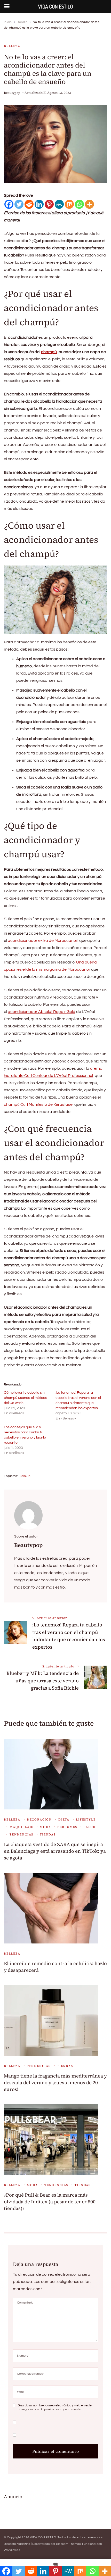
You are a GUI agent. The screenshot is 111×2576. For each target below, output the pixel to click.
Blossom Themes (68, 2544)
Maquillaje (21, 1827)
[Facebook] (9, 204)
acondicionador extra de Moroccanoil (43, 941)
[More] (89, 204)
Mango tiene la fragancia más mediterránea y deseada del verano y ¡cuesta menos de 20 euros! (55, 2083)
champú (49, 352)
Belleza (12, 46)
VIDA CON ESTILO (43, 2537)
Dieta (64, 1819)
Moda (45, 1827)
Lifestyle (86, 1819)
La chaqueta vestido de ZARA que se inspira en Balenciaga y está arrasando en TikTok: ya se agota (55, 1851)
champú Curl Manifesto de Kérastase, (39, 1104)
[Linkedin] (39, 204)
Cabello (25, 1476)
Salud (90, 1827)
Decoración (39, 1819)
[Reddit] (29, 204)
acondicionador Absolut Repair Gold (42, 1012)
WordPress (12, 2550)
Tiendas (48, 1834)
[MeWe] (59, 204)
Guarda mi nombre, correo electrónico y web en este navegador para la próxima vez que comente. (55, 2408)
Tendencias (21, 1834)
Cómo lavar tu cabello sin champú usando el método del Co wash (26, 1398)
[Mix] (69, 204)
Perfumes (67, 1827)
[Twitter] (19, 204)
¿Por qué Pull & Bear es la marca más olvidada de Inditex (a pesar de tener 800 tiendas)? (50, 2202)
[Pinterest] (49, 204)
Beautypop (12, 93)
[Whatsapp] (79, 204)
